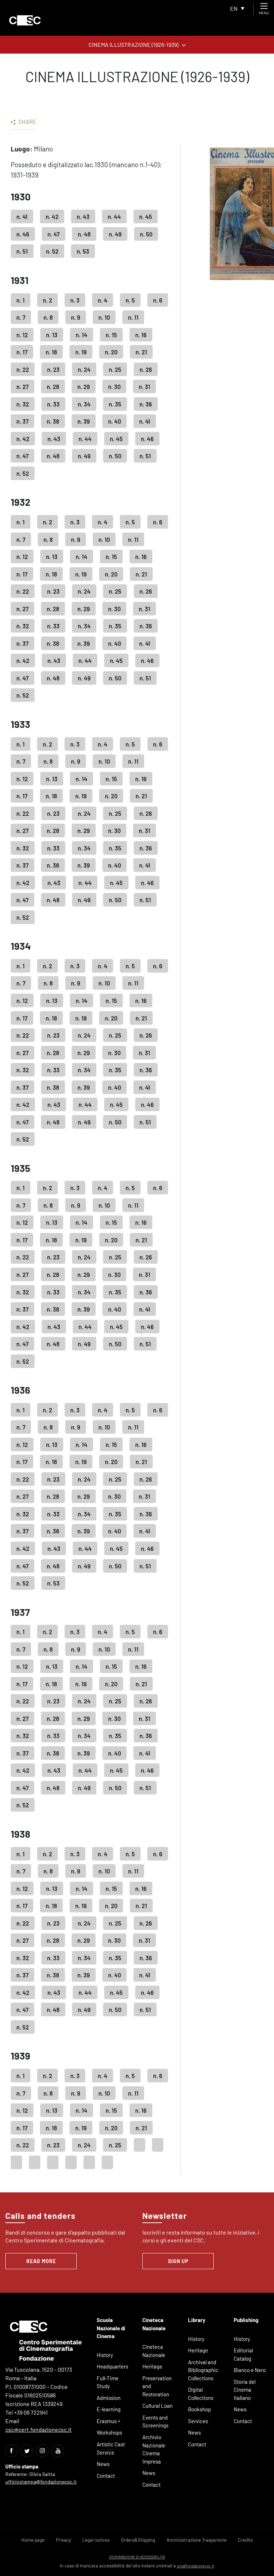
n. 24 (84, 369)
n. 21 (141, 352)
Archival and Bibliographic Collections (203, 2370)
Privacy (64, 2540)
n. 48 (84, 234)
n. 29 (84, 386)
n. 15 (111, 335)
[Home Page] (25, 20)
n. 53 (83, 251)
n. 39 (84, 421)
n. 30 (114, 386)
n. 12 (22, 335)
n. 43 (83, 216)
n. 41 (22, 216)
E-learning (109, 2409)
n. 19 (81, 352)
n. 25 (115, 369)
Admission (109, 2398)
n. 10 (104, 317)
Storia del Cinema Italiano (245, 2390)
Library (197, 2320)
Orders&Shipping (138, 2540)
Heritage (152, 2366)
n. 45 (146, 216)
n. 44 (114, 216)
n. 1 (21, 300)
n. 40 (115, 421)
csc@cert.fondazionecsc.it (39, 2429)
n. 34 (84, 404)
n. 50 (146, 234)
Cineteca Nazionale (154, 2351)
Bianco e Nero (250, 2370)
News (103, 2464)
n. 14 (82, 335)
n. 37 (22, 421)
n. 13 (52, 335)
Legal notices (96, 2540)
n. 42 (52, 216)
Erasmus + (109, 2421)
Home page (33, 2540)
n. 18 (51, 352)
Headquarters (112, 2366)
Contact (106, 2476)
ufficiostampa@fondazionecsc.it (41, 2482)
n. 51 (22, 251)
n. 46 (23, 234)
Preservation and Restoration (157, 2386)
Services (198, 2421)
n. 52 (52, 251)
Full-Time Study (108, 2382)
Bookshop (199, 2409)
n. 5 (130, 300)
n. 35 (115, 404)
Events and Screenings (155, 2422)
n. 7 (21, 317)
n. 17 (22, 352)
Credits (245, 2540)
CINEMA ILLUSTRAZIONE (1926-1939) (133, 44)
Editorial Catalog (243, 2354)
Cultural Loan (158, 2406)
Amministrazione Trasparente (197, 2540)
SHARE (27, 121)
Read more (41, 2261)
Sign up (178, 2261)
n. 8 (48, 317)
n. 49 (115, 234)
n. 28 (53, 386)
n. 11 (133, 317)
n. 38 (53, 421)
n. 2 (47, 300)
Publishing (246, 2320)
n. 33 (53, 404)
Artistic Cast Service (111, 2448)
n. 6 (158, 300)
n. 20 (111, 352)
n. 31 (144, 386)
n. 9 (76, 317)
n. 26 (146, 369)
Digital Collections (201, 2394)
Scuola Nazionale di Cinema (111, 2328)
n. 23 (53, 369)
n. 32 (23, 404)
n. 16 (141, 335)
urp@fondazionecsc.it (196, 2566)
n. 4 (103, 300)
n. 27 (22, 386)
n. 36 (146, 404)
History (105, 2355)
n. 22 (23, 369)
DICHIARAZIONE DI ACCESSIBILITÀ (137, 2557)
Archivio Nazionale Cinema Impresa (154, 2449)
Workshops (109, 2432)
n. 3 (75, 300)
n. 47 (54, 234)
